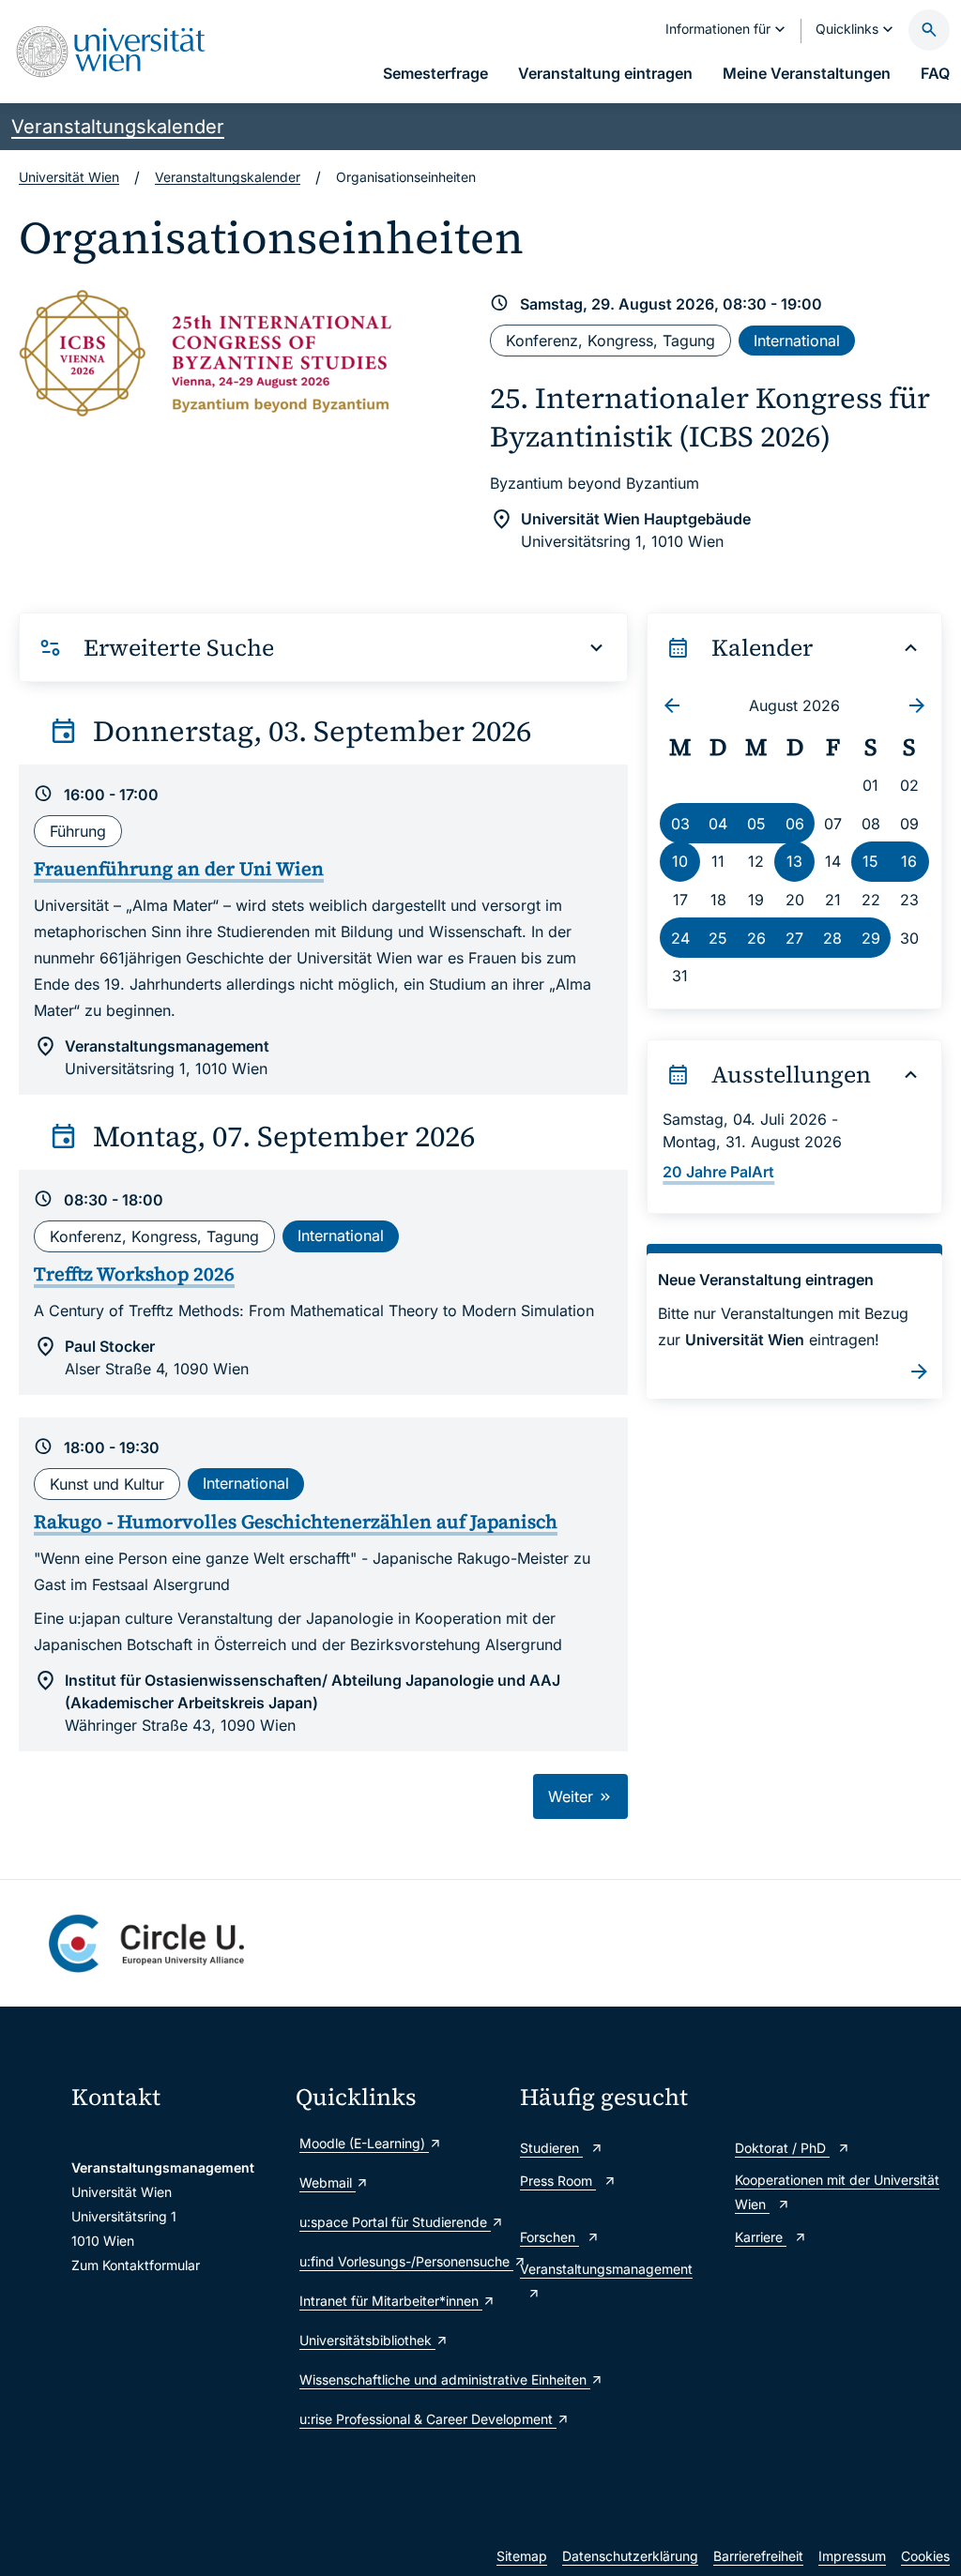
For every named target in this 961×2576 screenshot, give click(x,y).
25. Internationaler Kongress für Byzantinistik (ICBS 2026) (710, 417)
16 (909, 861)
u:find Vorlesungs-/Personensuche (400, 2261)
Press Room (558, 2181)
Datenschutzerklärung (630, 2556)
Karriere (761, 2237)
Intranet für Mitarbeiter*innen (391, 2301)
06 (795, 824)
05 (756, 824)
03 (680, 824)
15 (870, 861)
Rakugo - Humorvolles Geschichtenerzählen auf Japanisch (296, 1522)
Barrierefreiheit (758, 2556)
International (797, 341)
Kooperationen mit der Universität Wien (837, 2192)
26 (756, 938)
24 (680, 938)
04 (718, 824)
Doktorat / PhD (782, 2148)
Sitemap (522, 2556)
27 (794, 938)
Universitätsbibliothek (367, 2340)
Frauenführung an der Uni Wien (179, 869)
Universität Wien (69, 177)
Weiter (573, 1796)
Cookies (925, 2556)
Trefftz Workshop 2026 (134, 1274)
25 (718, 938)
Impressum (852, 2556)
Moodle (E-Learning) (364, 2143)
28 (832, 938)
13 (794, 861)
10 (680, 861)
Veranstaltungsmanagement (606, 2269)
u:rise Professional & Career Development (400, 2419)
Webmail (328, 2182)
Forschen (549, 2237)
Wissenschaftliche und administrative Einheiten (400, 2379)
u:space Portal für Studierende (395, 2222)
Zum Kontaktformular (136, 2265)
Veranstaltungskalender (118, 127)
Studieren (551, 2148)
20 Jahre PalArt (718, 1172)
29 (871, 938)
